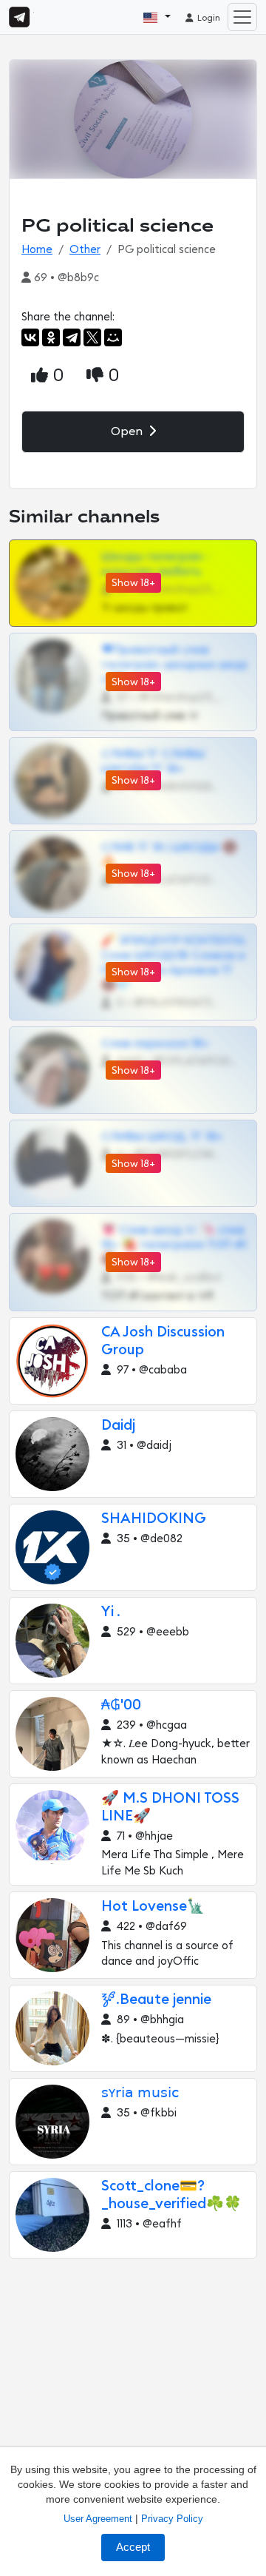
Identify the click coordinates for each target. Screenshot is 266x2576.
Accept (133, 2547)
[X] (92, 337)
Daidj (118, 1426)
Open (128, 431)
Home (37, 250)
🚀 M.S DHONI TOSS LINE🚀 (170, 1807)
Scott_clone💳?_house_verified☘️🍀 (171, 2195)
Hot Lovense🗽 (153, 1907)
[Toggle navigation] (242, 17)
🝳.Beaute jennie (156, 2000)
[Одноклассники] (51, 337)
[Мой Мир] (113, 337)
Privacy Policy (172, 2519)
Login (208, 18)
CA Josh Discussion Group (163, 1341)
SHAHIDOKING (154, 1519)
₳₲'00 (121, 1705)
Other (85, 250)
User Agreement (98, 2519)
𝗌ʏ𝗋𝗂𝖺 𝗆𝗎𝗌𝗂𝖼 (140, 2093)
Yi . (111, 1612)
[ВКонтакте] (30, 337)
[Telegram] (72, 337)
